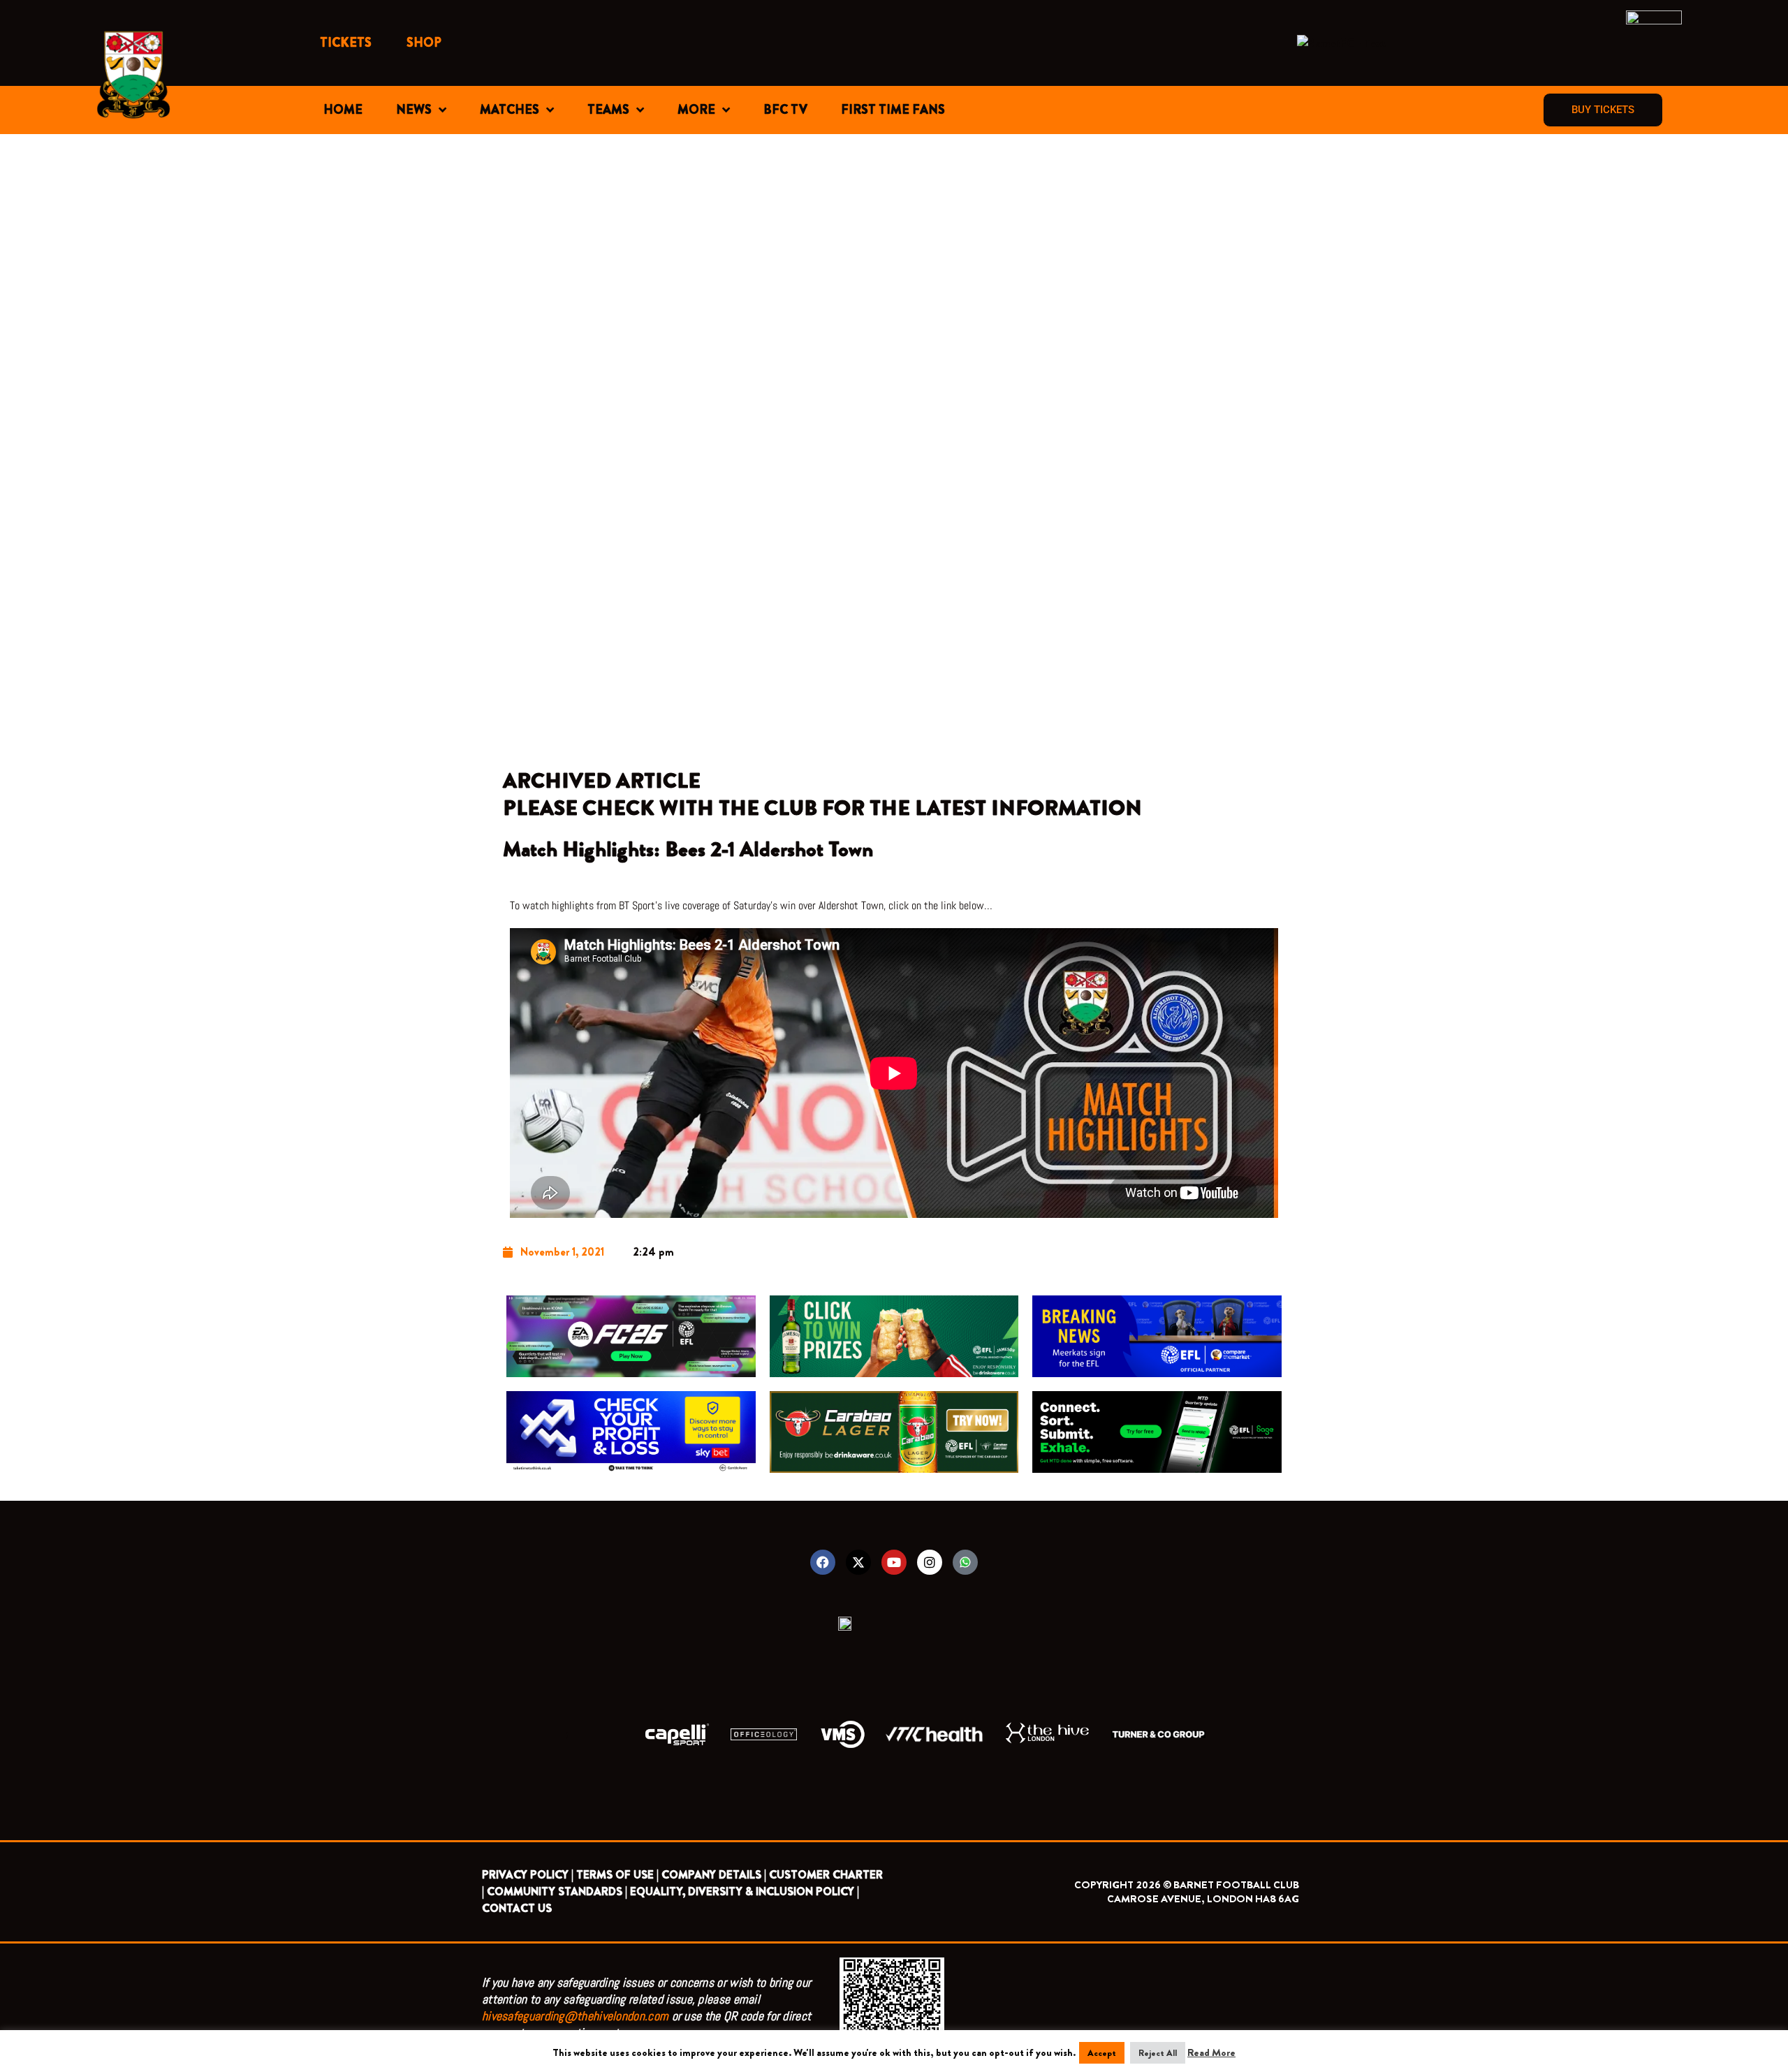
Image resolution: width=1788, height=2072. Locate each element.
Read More (1211, 2052)
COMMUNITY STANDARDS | (557, 1891)
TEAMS (608, 110)
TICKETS (346, 43)
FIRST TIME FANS (893, 110)
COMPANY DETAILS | (714, 1875)
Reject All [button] (1158, 2053)
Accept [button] (1102, 2053)
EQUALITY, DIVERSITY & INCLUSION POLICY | (745, 1891)
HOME (343, 110)
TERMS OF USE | (617, 1875)
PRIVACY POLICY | (528, 1875)
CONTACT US (517, 1908)
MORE (696, 110)
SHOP (424, 43)
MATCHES (510, 110)
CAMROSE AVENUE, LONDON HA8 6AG (1203, 1899)
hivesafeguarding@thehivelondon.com (575, 2016)
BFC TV (785, 110)
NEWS (414, 110)
